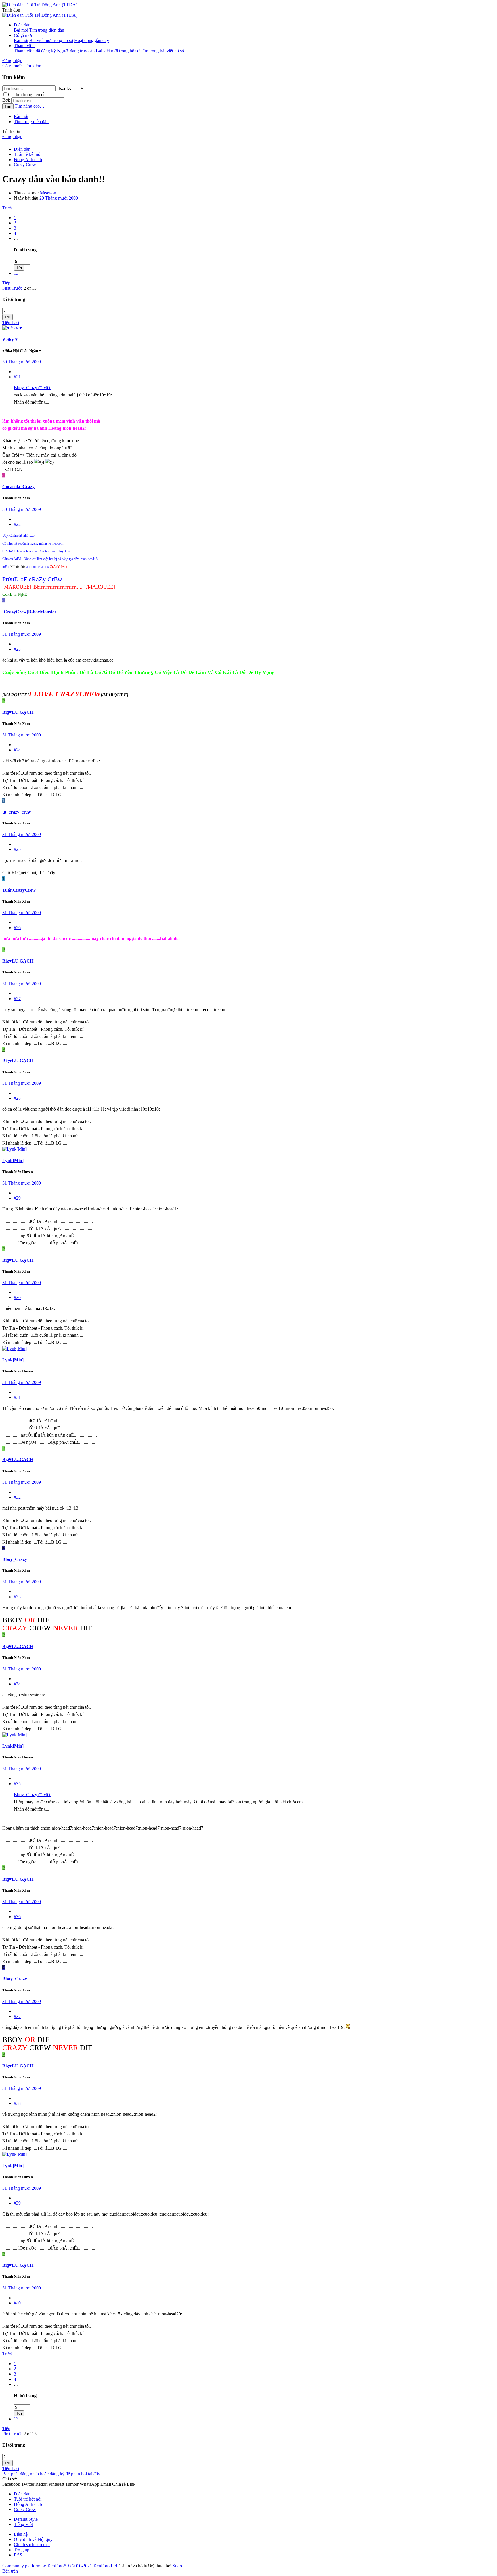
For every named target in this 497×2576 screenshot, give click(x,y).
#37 (17, 2016)
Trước (8, 208)
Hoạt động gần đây (92, 40)
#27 (17, 999)
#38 (17, 2103)
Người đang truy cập (76, 51)
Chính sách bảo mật (32, 2545)
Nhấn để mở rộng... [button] (31, 402)
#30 (17, 1297)
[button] (11, 10)
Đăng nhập (12, 136)
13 (16, 273)
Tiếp (6, 283)
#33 (17, 1597)
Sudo (177, 2566)
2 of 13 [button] (30, 288)
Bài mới (21, 30)
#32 (17, 1497)
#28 (17, 1098)
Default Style (26, 2519)
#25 (17, 849)
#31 (17, 1397)
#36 (17, 1917)
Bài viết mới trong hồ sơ (51, 40)
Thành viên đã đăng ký (35, 51)
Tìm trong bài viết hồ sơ (162, 51)
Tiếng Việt (23, 2524)
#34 (17, 1684)
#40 (17, 2303)
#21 (17, 377)
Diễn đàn (22, 25)
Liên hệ (21, 2534)
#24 (17, 750)
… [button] (16, 238)
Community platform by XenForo (60, 2566)
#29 (17, 1198)
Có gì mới (23, 35)
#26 (17, 928)
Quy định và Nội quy (33, 2539)
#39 (17, 2203)
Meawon (48, 193)
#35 (17, 1784)
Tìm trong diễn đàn (47, 30)
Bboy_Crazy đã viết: (33, 388)
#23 (17, 649)
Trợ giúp (22, 2550)
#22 (17, 524)
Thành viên (24, 46)
